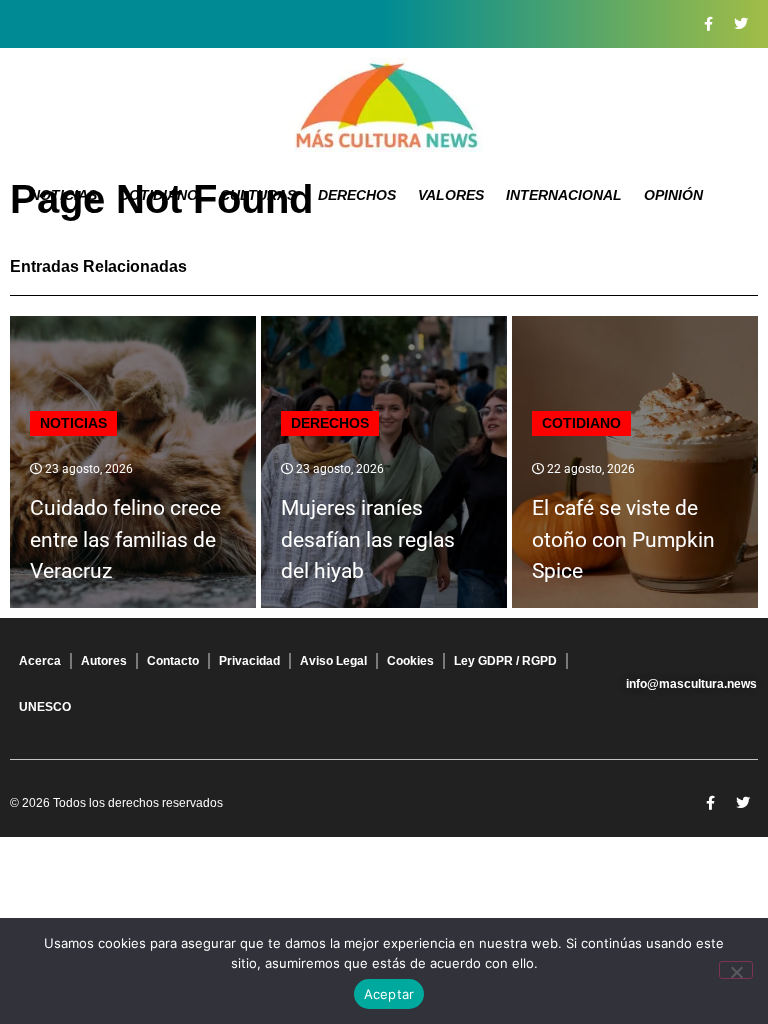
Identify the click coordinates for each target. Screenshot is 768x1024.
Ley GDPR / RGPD (505, 661)
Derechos (357, 195)
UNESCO (45, 707)
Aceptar (389, 994)
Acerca (40, 661)
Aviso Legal (333, 661)
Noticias (63, 195)
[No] (736, 970)
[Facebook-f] (708, 24)
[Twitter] (741, 24)
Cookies (410, 661)
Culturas (258, 195)
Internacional (564, 195)
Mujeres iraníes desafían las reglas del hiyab (368, 539)
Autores (104, 661)
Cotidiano (158, 195)
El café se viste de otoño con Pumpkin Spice (623, 539)
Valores (451, 195)
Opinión (673, 195)
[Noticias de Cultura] (384, 105)
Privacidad (249, 661)
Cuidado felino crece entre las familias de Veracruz (125, 539)
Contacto (173, 661)
